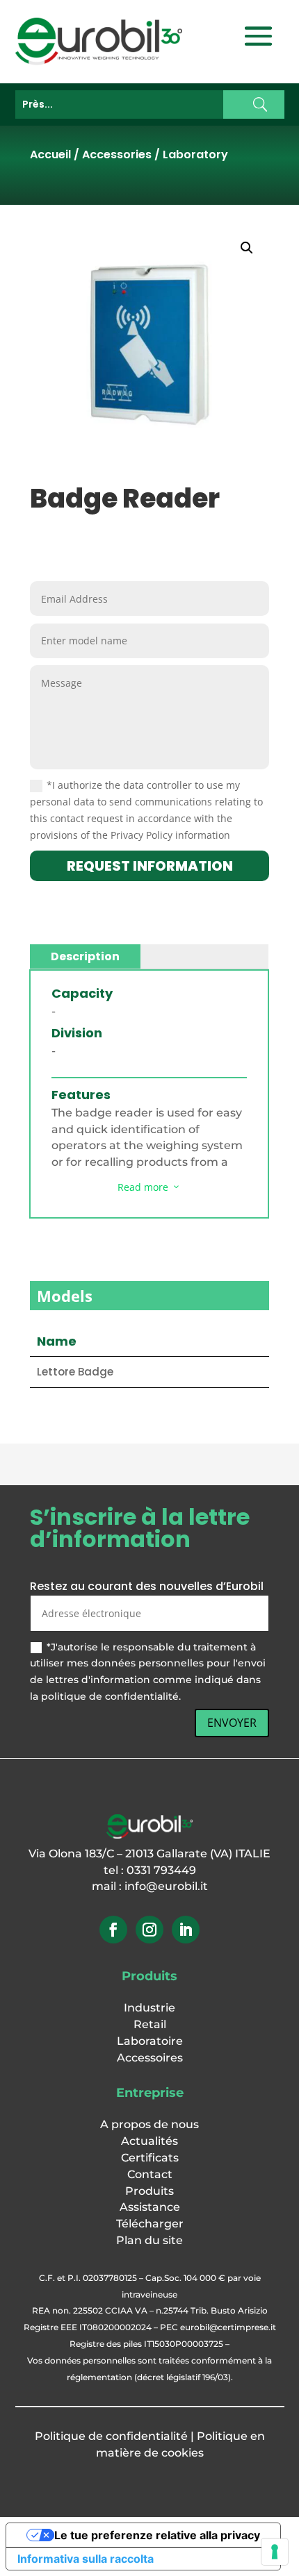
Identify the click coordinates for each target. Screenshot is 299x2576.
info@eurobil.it (166, 1886)
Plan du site (149, 2240)
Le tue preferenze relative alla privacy (157, 2535)
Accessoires (150, 2058)
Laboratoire (150, 2041)
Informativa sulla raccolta (86, 2559)
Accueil (50, 154)
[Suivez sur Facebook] (113, 1930)
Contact (150, 2174)
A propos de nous (149, 2124)
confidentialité (147, 2436)
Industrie (149, 2008)
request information (150, 866)
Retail (150, 2024)
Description (85, 956)
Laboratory (195, 154)
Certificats (150, 2158)
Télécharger (150, 2224)
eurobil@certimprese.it (228, 2327)
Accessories (117, 154)
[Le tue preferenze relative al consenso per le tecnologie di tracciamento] (275, 2552)
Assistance (150, 2207)
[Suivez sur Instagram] (149, 1930)
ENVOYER (232, 1723)
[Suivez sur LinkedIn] (186, 1930)
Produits (149, 2191)
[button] (247, 248)
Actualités (149, 2141)
